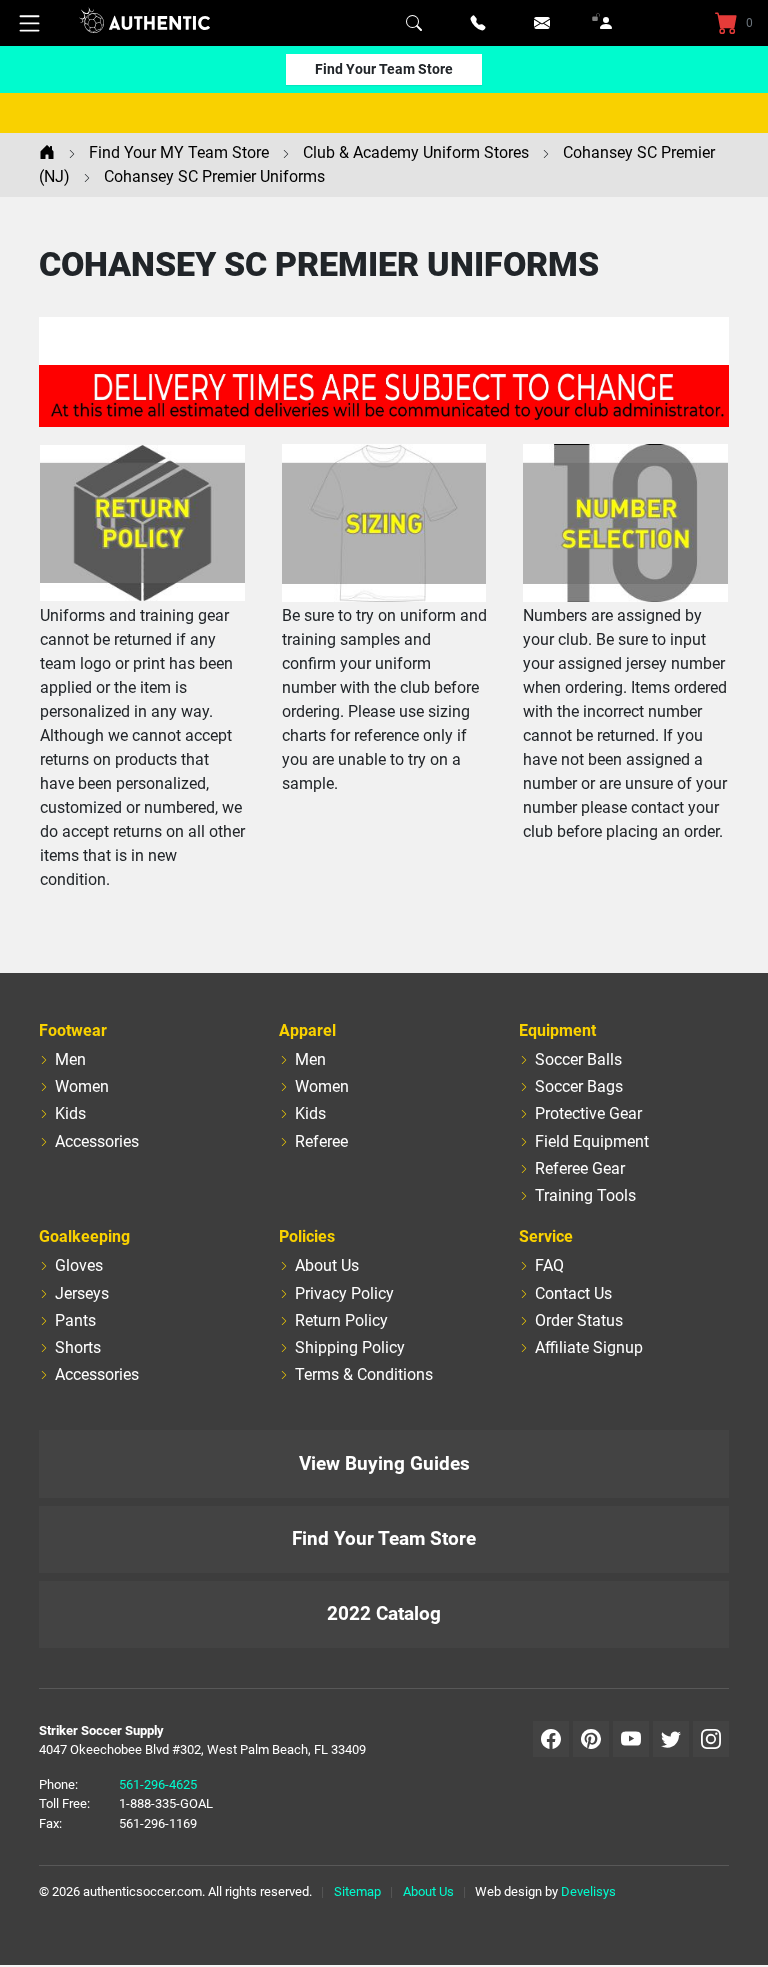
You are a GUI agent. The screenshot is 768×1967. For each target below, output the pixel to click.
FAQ (549, 1265)
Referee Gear (580, 1168)
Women (82, 1086)
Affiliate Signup (589, 1347)
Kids (70, 1113)
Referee (321, 1141)
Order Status (579, 1320)
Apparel (307, 1030)
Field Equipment (592, 1141)
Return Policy (341, 1320)
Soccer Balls (578, 1059)
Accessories (97, 1141)
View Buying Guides (384, 1463)
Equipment (557, 1030)
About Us (327, 1265)
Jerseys (82, 1293)
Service (546, 1236)
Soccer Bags (579, 1086)
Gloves (79, 1265)
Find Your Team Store (384, 69)
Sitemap (357, 1891)
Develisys (588, 1891)
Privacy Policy (344, 1293)
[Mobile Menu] (30, 23)
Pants (75, 1320)
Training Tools (585, 1195)
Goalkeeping (84, 1236)
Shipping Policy (350, 1347)
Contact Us (573, 1293)
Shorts (78, 1347)
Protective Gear (588, 1113)
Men (70, 1059)
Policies (307, 1236)
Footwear (73, 1030)
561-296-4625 (158, 1784)
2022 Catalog (384, 1613)
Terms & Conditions (364, 1374)
